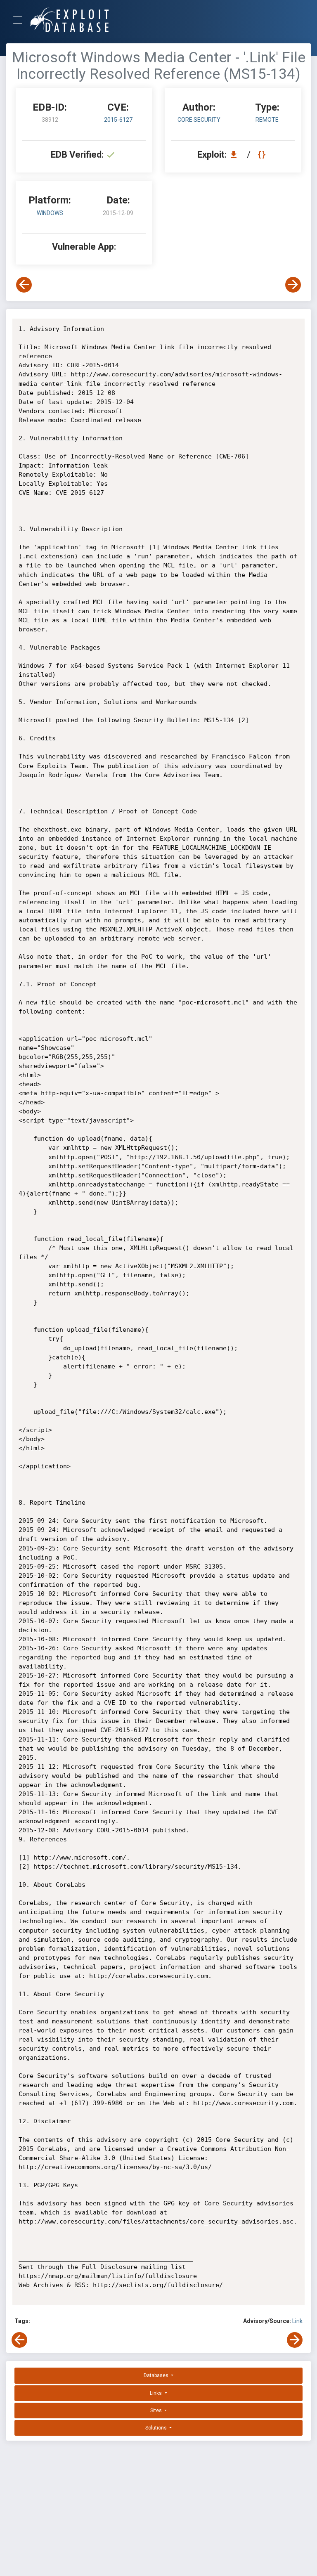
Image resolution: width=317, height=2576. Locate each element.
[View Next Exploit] (293, 285)
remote (267, 120)
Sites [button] (157, 2411)
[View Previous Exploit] (24, 285)
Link (297, 2321)
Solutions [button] (157, 2428)
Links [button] (156, 2393)
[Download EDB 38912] (236, 155)
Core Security (199, 120)
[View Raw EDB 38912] (263, 155)
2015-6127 (118, 120)
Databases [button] (157, 2375)
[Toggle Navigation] (20, 20)
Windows (50, 213)
